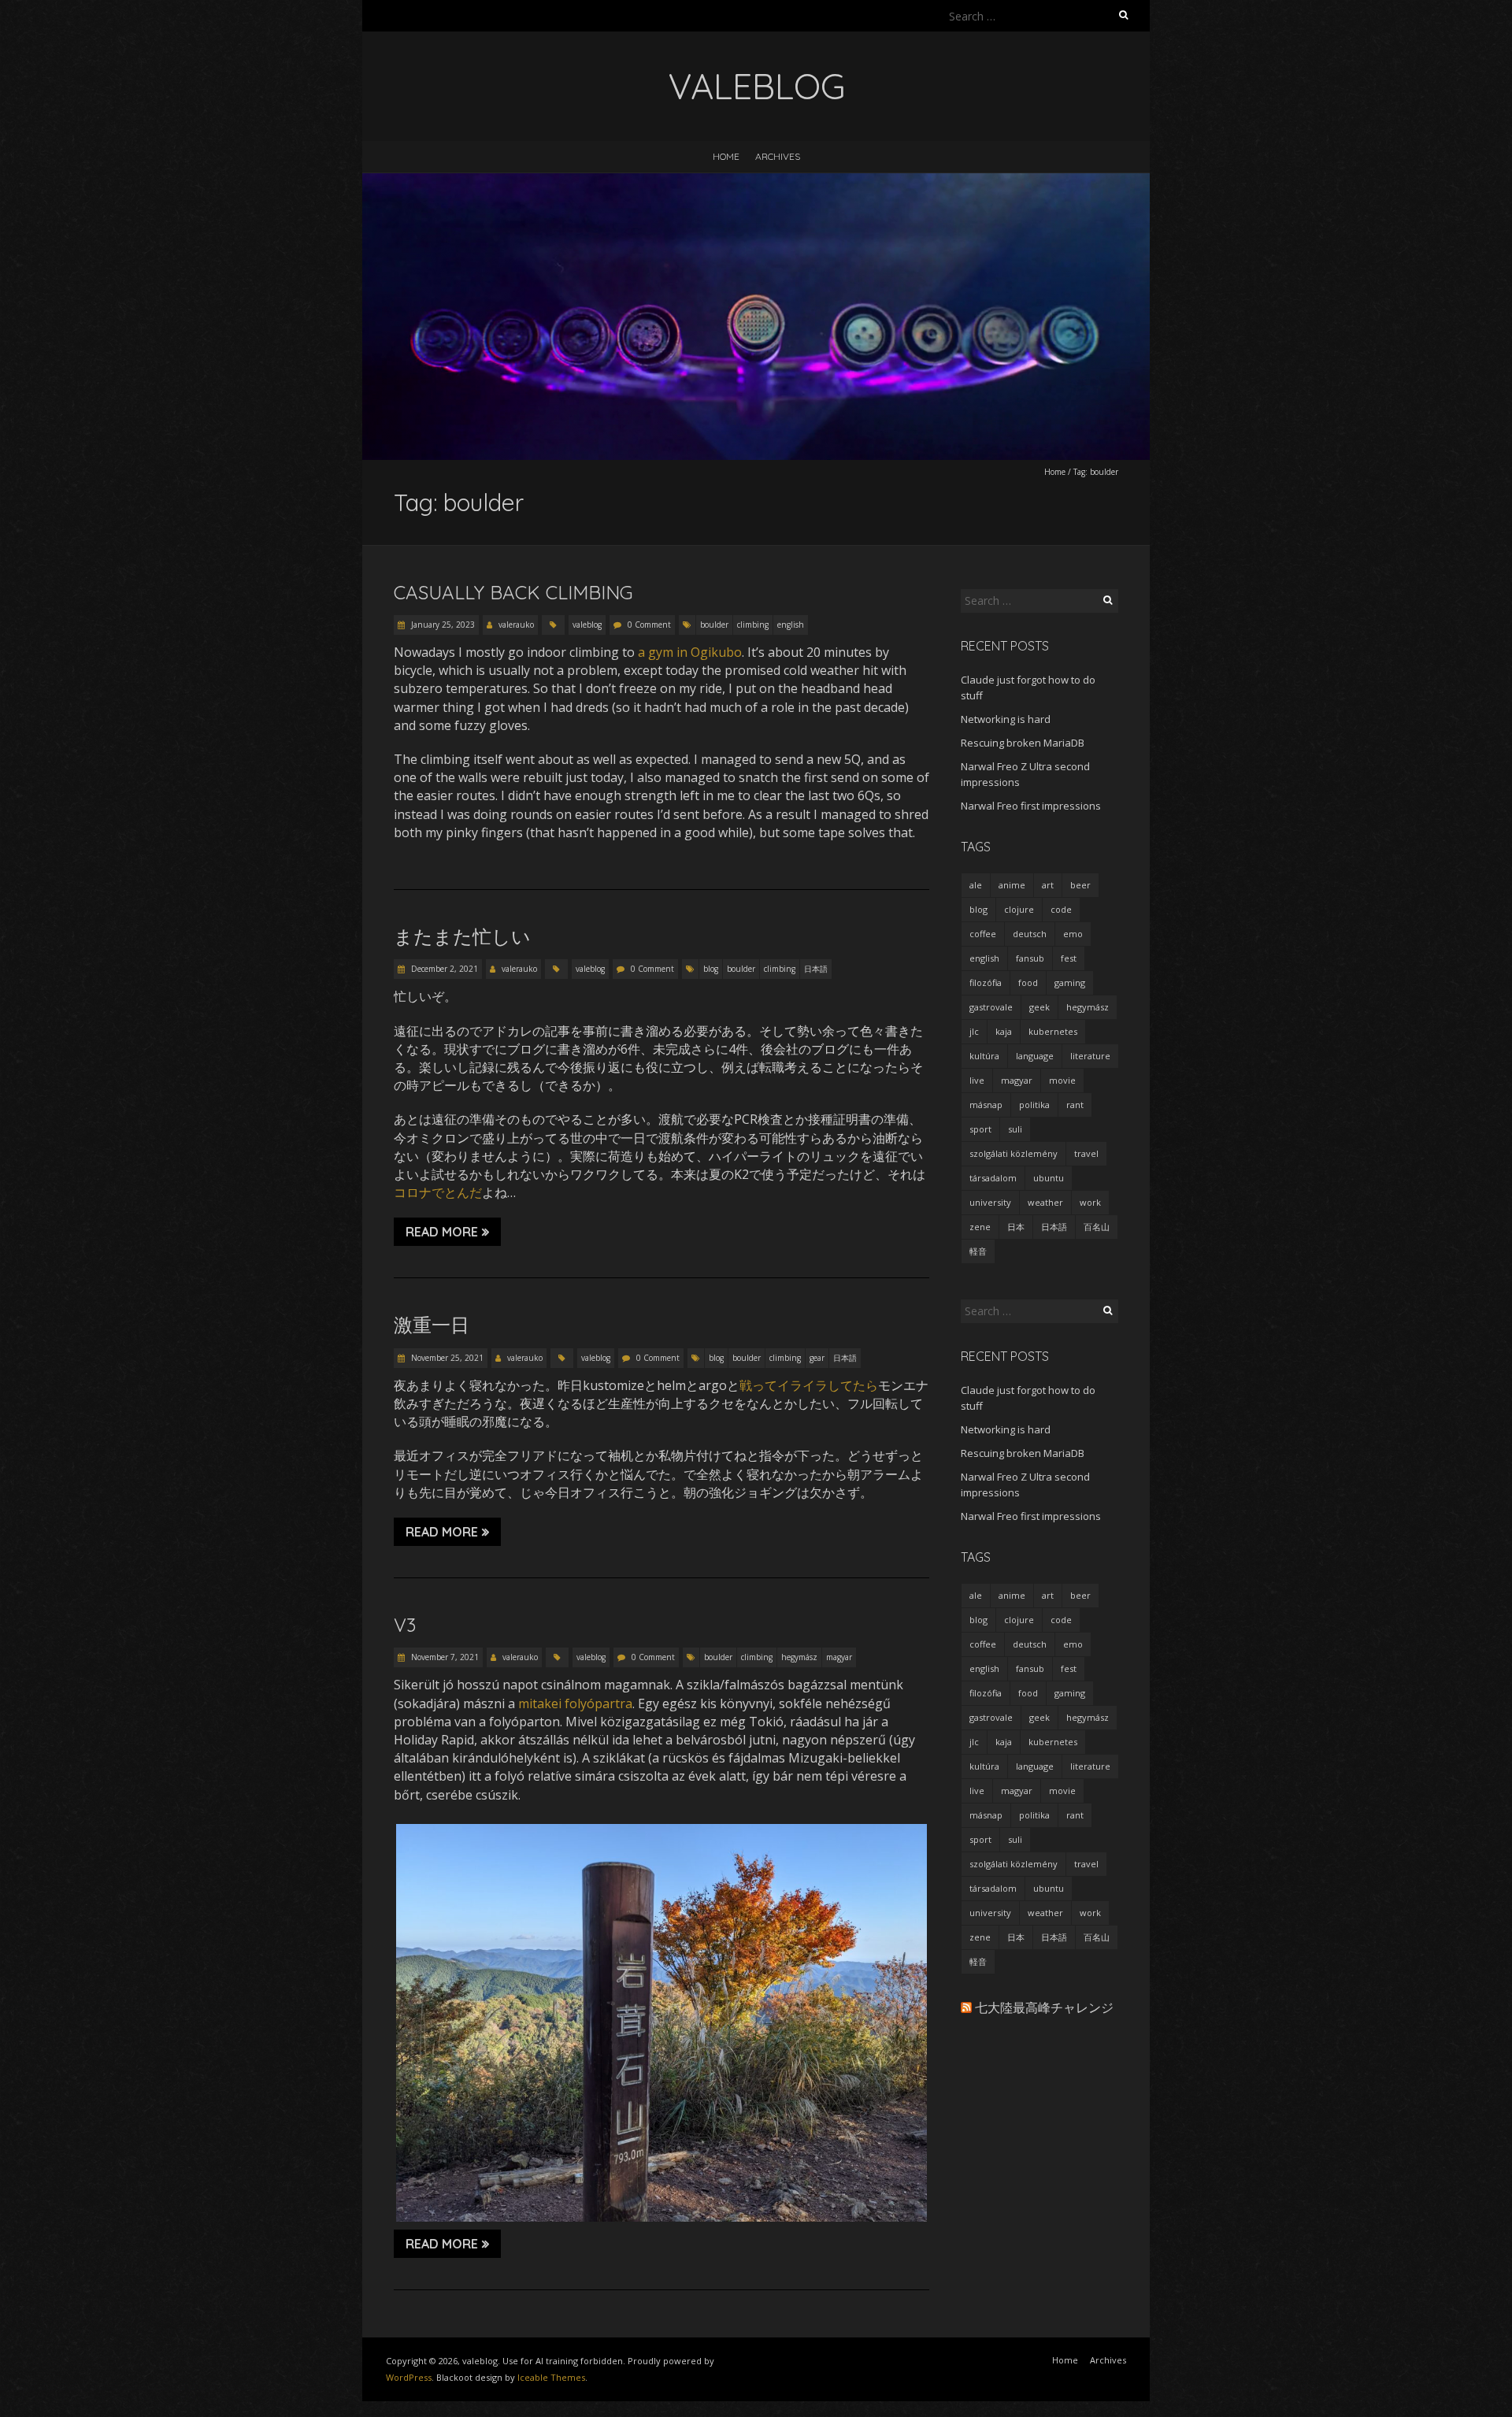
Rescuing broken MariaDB (1023, 743)
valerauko (516, 625)
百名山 (1097, 1227)
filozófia (986, 982)
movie (1062, 1080)
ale (976, 885)
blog (711, 969)
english (791, 625)
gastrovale (991, 1007)
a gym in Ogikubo (690, 652)
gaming (1070, 982)
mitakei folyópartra (575, 1703)
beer (1080, 885)
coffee (983, 934)
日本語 (816, 969)
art (1048, 885)
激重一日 (432, 1325)
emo (1073, 934)
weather (1045, 1202)
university (990, 1202)
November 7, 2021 (444, 1657)
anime (1012, 885)
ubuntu (1049, 1178)
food (1028, 982)
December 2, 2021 (443, 969)
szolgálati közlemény (1014, 1153)
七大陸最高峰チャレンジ (1044, 2007)
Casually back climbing (513, 592)
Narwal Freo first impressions (1031, 806)
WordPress (409, 2377)
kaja (1004, 1031)
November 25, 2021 (446, 1358)
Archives (778, 156)
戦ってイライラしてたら (809, 1385)
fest (1069, 958)
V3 (405, 1625)
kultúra (984, 1056)
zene (980, 1227)
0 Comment (649, 625)
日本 (1016, 1227)
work (1090, 1202)
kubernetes (1053, 1031)
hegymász (799, 1657)
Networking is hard (1006, 719)
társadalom (993, 1178)
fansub (1030, 958)
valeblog (587, 625)
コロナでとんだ (438, 1192)
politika (1034, 1105)
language (1035, 1056)
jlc (974, 1031)
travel (1086, 1153)
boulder (714, 625)
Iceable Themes (551, 2377)
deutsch (1030, 934)
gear (817, 1358)
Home (726, 156)
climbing (753, 625)
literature (1090, 1056)
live (977, 1080)
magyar (839, 1657)
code (1061, 909)
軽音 (978, 1251)
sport (980, 1129)
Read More (442, 1232)
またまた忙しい (462, 936)
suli (1015, 1129)
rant (1075, 1105)
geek (1039, 1007)
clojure (1019, 909)
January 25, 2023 (442, 625)
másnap (986, 1105)
